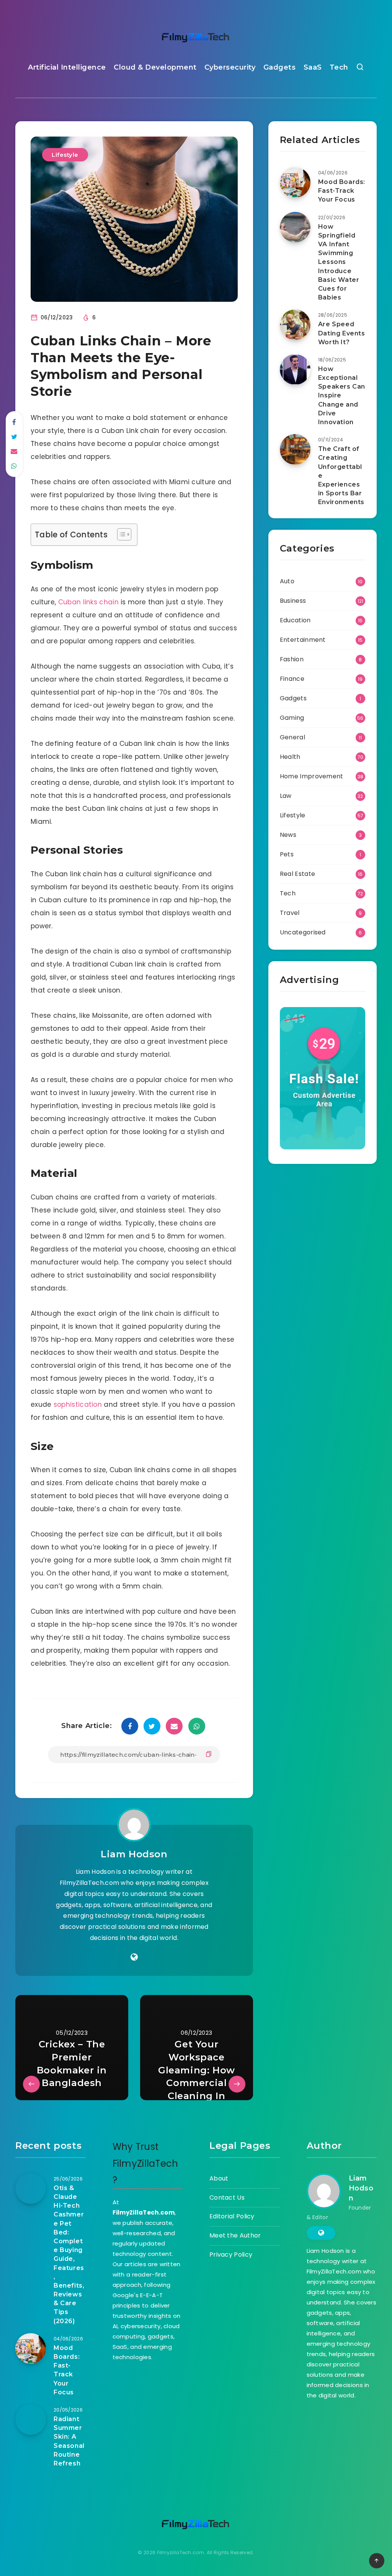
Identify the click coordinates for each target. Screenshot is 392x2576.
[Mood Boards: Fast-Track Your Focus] (295, 182)
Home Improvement (312, 776)
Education (295, 620)
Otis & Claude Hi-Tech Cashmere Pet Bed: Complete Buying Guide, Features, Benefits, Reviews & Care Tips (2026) (69, 2255)
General (292, 737)
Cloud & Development (155, 67)
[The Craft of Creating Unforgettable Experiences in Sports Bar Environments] (295, 449)
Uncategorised (303, 932)
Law (286, 796)
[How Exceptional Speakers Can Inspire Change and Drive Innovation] (295, 369)
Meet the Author (235, 2235)
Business (293, 601)
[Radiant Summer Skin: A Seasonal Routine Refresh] (31, 2420)
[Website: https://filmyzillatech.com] (134, 1957)
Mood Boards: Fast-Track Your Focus (342, 191)
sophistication (78, 1404)
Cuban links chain (88, 602)
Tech (339, 67)
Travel (290, 913)
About (219, 2178)
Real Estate (297, 874)
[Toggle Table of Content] (120, 534)
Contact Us (227, 2198)
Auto (287, 581)
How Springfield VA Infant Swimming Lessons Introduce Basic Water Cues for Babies (339, 262)
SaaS (313, 67)
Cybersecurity (230, 67)
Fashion (292, 659)
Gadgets (280, 67)
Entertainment (303, 640)
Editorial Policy (232, 2216)
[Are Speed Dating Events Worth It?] (295, 325)
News (288, 835)
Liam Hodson (134, 1854)
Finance (292, 679)
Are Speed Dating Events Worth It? (342, 333)
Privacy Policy (231, 2255)
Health (290, 757)
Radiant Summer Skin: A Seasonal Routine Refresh (69, 2441)
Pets (287, 854)
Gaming (292, 718)
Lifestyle (65, 155)
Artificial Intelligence (67, 67)
